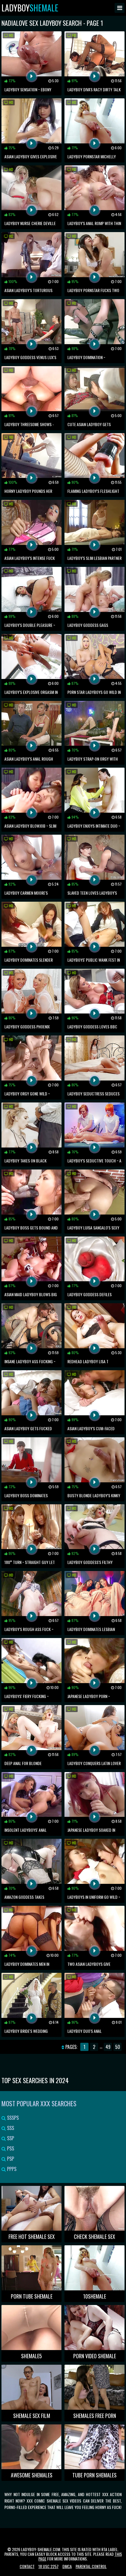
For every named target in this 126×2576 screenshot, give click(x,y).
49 (108, 2047)
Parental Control (91, 2566)
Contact (27, 2566)
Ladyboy (30, 8)
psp (10, 2159)
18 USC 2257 (48, 2566)
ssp (10, 2138)
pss (10, 2148)
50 (118, 2047)
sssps (12, 2118)
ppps (11, 2169)
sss (10, 2128)
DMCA (67, 2566)
